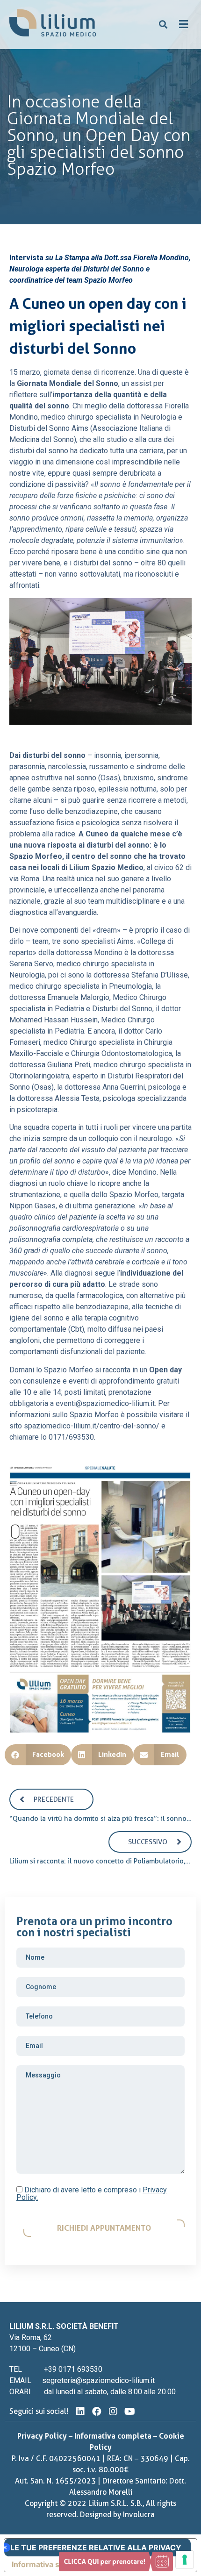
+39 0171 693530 (73, 2369)
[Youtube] (129, 2412)
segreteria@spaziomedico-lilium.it (98, 2380)
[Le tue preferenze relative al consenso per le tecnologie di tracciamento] (185, 2560)
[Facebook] (97, 2412)
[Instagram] (113, 2412)
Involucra (139, 2515)
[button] (163, 25)
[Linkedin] (80, 2412)
